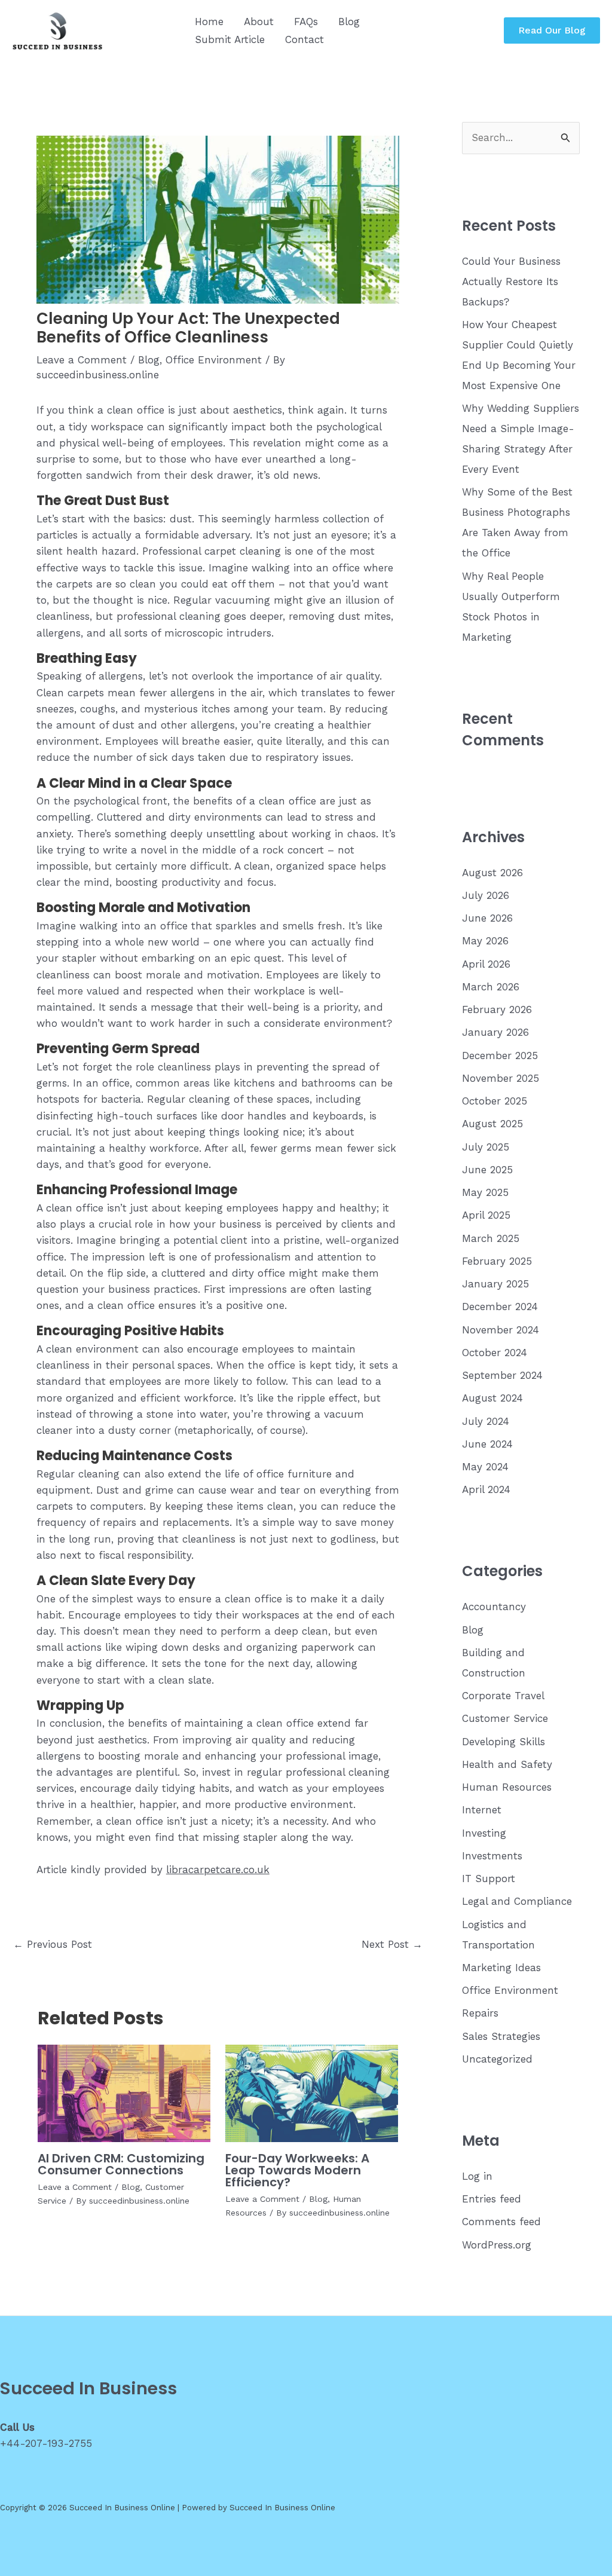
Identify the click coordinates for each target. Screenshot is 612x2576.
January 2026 (495, 1032)
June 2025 (487, 1170)
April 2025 (486, 1215)
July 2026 (486, 895)
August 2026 (492, 873)
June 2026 (487, 918)
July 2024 (486, 1421)
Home (209, 22)
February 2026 (497, 1009)
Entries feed (492, 2199)
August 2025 (492, 1124)
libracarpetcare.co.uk (218, 1870)
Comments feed (501, 2222)
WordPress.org (497, 2245)
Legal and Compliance (517, 1901)
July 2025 (486, 1147)
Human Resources (507, 1787)
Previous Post (53, 1944)
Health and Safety (507, 1764)
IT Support (489, 1879)
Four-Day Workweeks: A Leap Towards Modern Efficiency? (297, 2170)
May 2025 (485, 1192)
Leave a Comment (82, 360)
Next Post (392, 1944)
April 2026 (486, 964)
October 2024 (495, 1353)
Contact (305, 39)
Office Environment (214, 360)
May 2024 (485, 1467)
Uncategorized (497, 2059)
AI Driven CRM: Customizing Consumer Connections (121, 2164)
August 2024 (492, 1398)
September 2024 (502, 1375)
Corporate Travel (503, 1696)
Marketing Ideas (501, 1968)
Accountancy (494, 1607)
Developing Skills (504, 1742)
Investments (492, 1856)
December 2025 (500, 1056)
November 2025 (501, 1078)
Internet (482, 1810)
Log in (477, 2176)
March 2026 (491, 987)
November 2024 (501, 1330)
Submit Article (230, 39)
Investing (484, 1833)
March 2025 (491, 1238)
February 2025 (497, 1261)
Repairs (480, 2013)
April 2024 (486, 1489)
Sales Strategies (501, 2036)
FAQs (306, 22)
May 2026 (485, 941)
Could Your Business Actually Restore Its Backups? (511, 282)
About (259, 22)
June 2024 (487, 1444)
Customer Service (505, 1718)
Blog (349, 22)
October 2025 (495, 1101)
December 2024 (500, 1307)
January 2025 (495, 1284)
